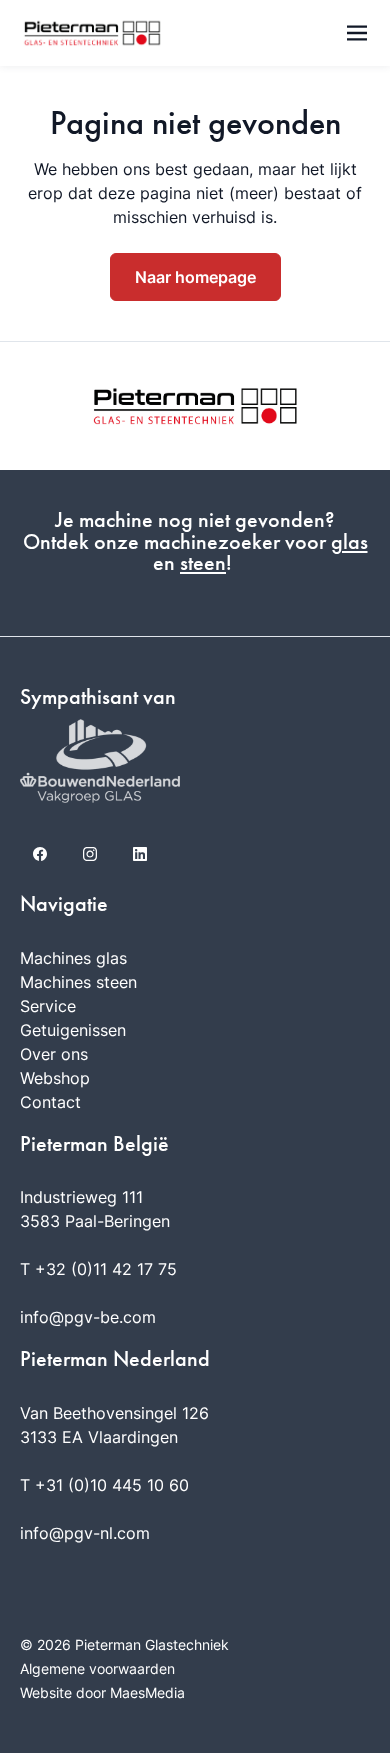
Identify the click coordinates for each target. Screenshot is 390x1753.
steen (203, 563)
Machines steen (78, 982)
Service (48, 1006)
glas (349, 542)
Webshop (55, 1078)
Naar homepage (195, 277)
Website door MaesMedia (102, 1692)
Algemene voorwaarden (97, 1668)
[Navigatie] (357, 33)
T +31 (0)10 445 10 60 (104, 1485)
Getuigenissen (73, 1030)
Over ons (54, 1054)
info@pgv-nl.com (85, 1533)
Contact (50, 1102)
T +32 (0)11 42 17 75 (98, 1269)
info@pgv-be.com (88, 1317)
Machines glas (73, 958)
